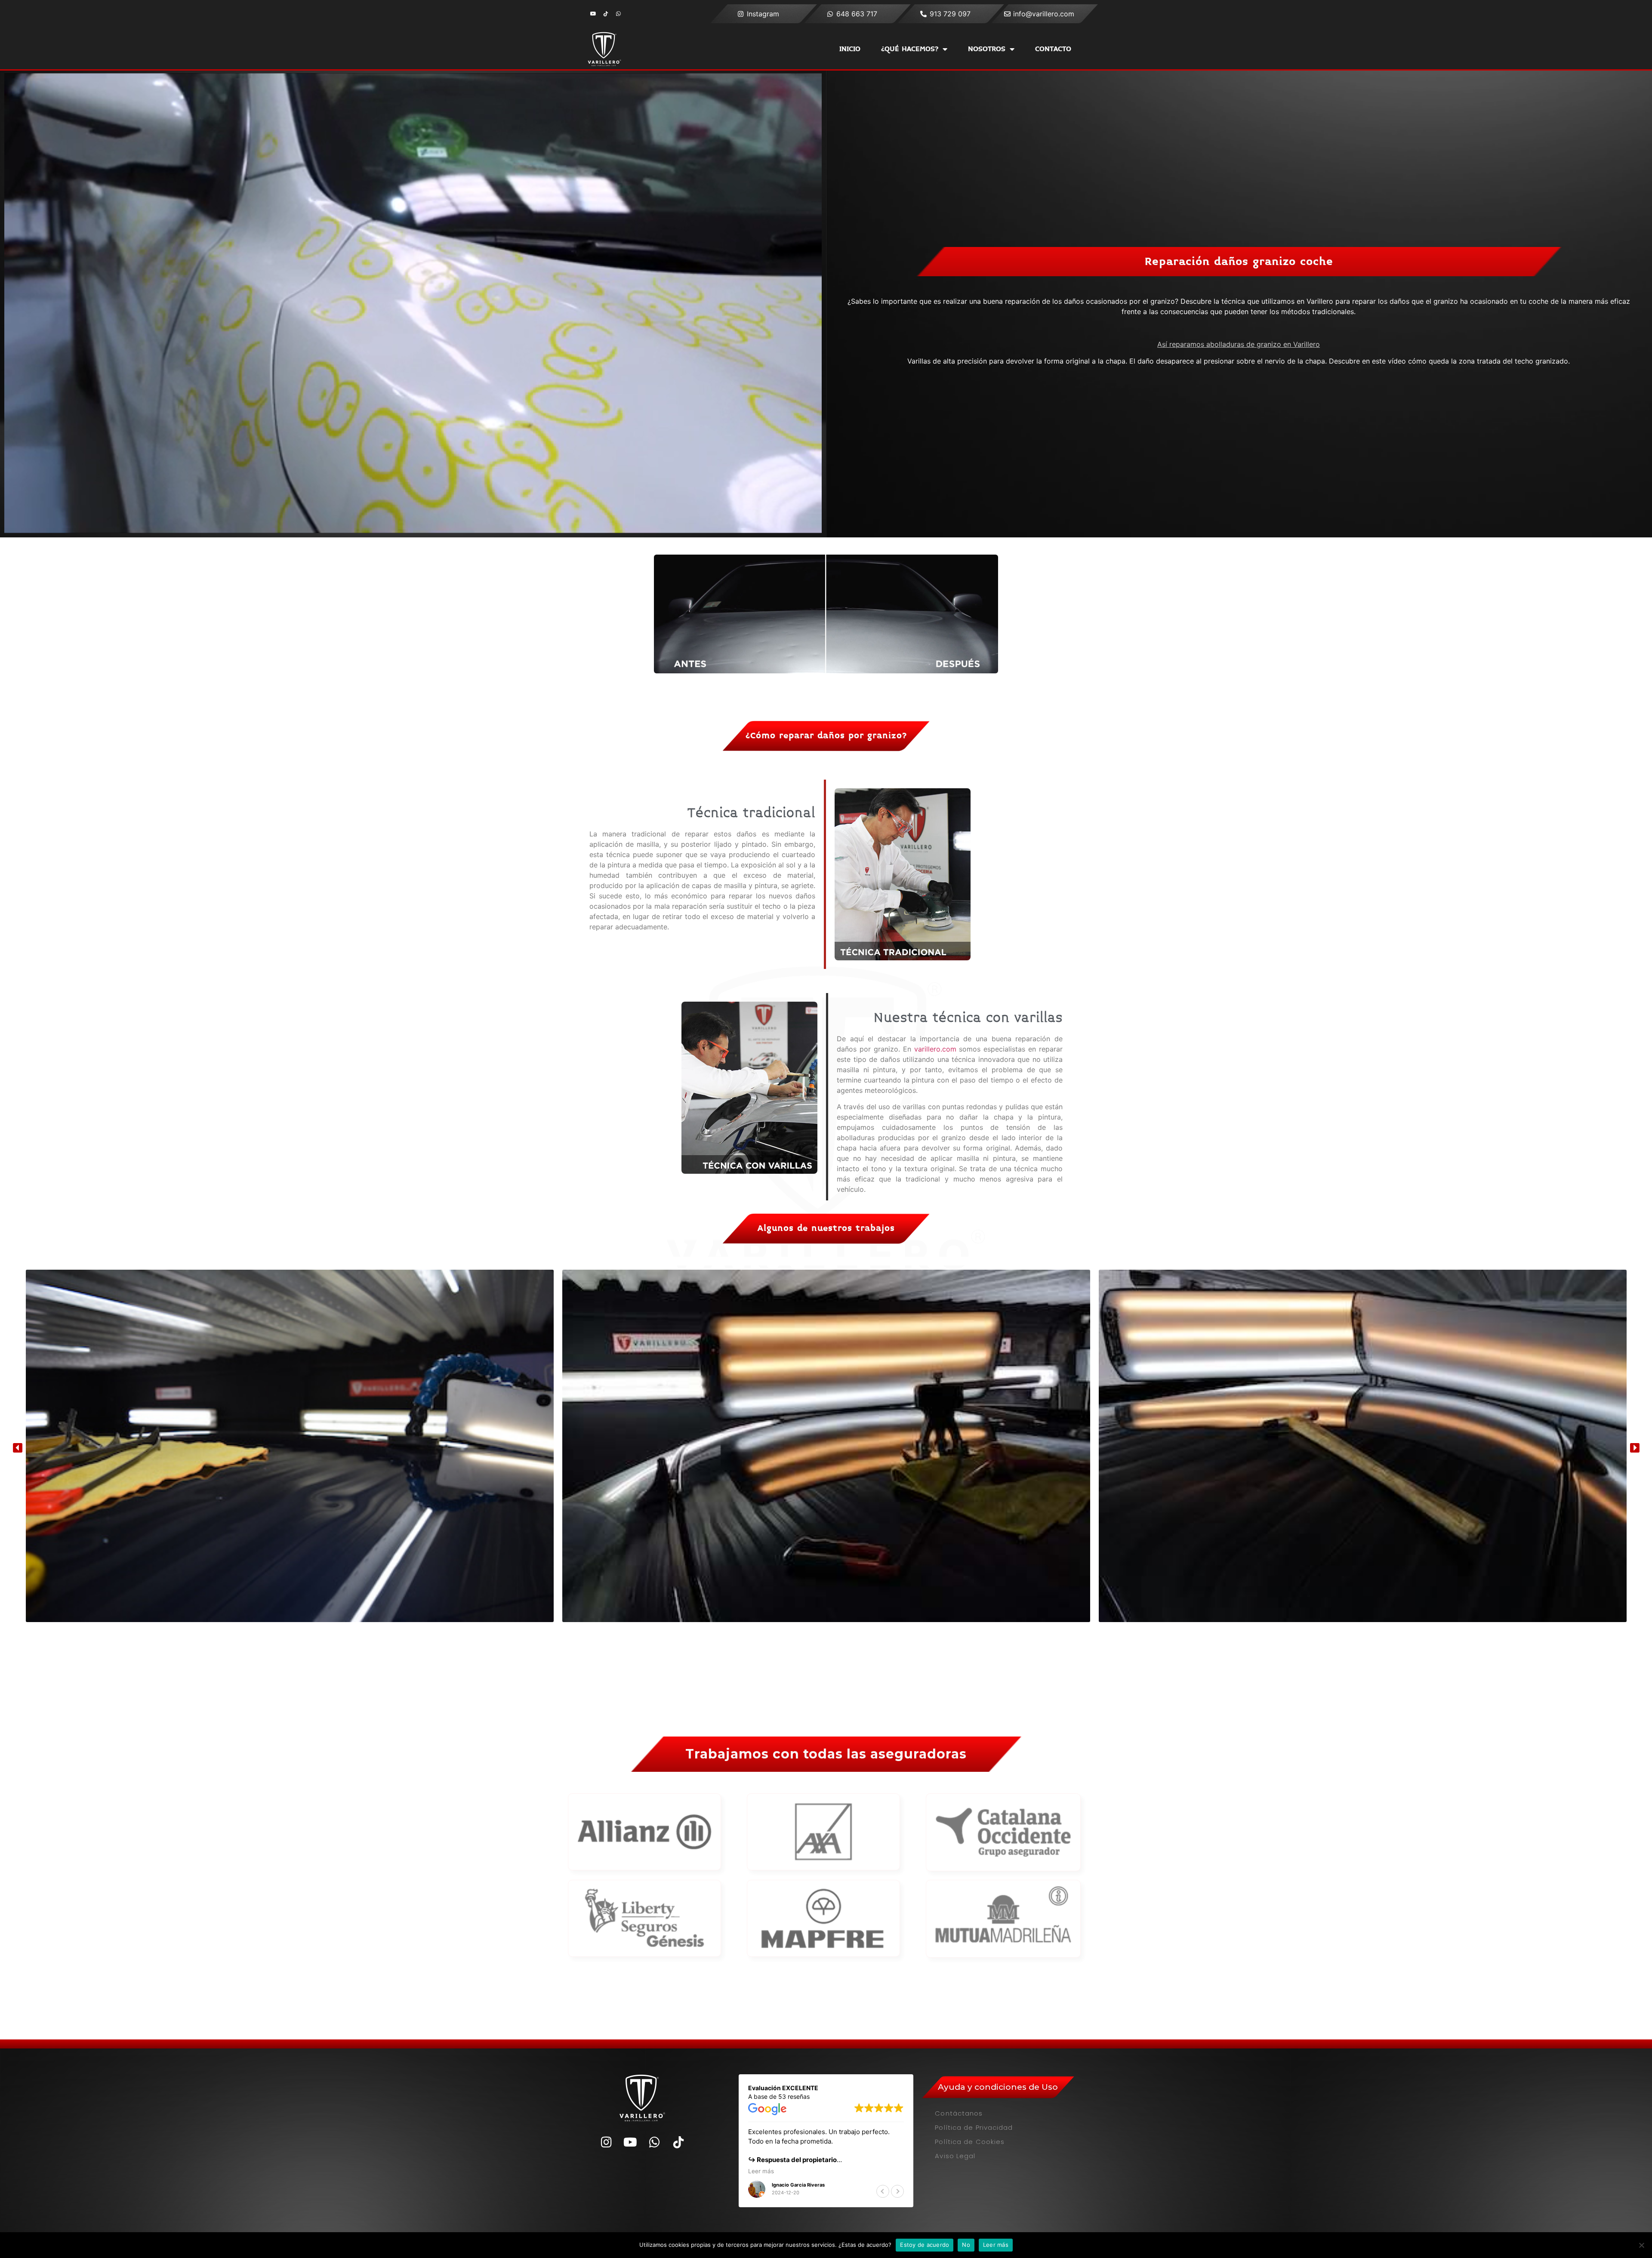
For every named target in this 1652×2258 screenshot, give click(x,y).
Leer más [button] (761, 2171)
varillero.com (935, 1049)
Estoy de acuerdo (925, 2245)
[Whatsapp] (618, 14)
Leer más (996, 2245)
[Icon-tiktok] (606, 14)
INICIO (850, 49)
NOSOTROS (987, 49)
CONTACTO (1053, 49)
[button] (18, 1447)
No (966, 2245)
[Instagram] (606, 2142)
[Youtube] (593, 14)
